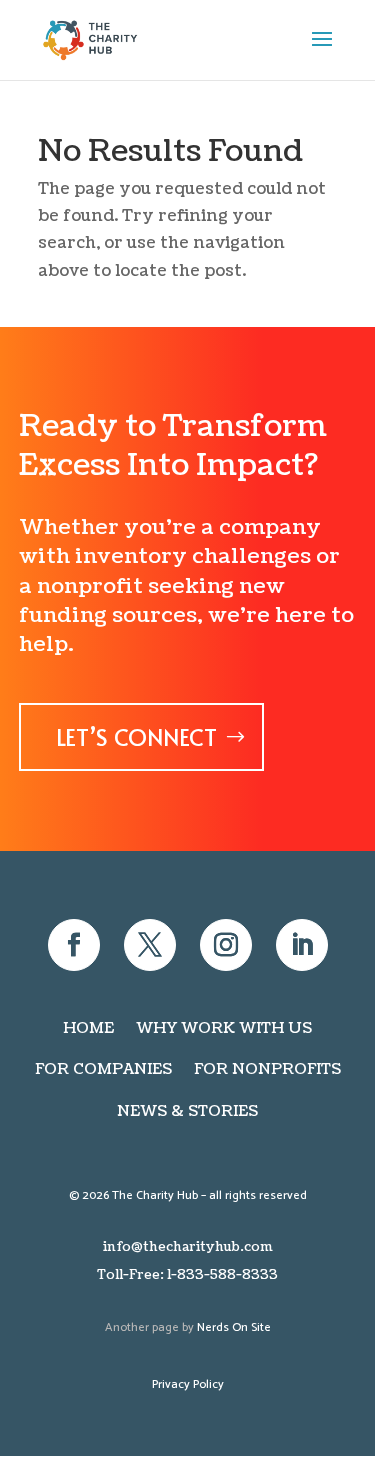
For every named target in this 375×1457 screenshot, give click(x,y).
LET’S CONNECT (136, 736)
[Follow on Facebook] (74, 945)
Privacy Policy (188, 1384)
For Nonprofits (267, 1069)
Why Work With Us (224, 1028)
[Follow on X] (150, 945)
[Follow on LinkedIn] (302, 945)
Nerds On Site (234, 1327)
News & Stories (187, 1111)
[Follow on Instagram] (226, 945)
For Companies (103, 1069)
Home (88, 1028)
